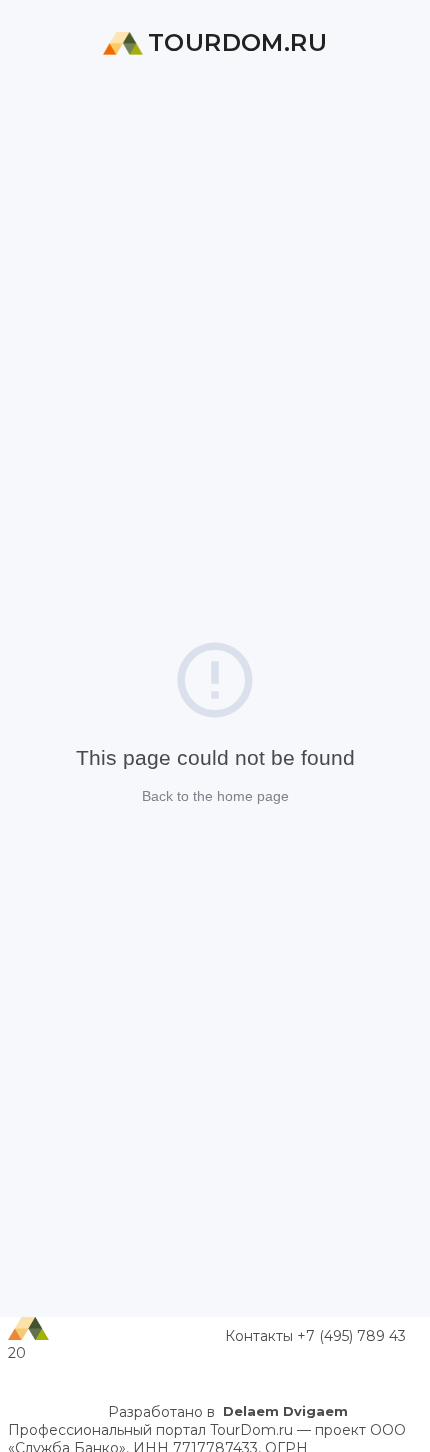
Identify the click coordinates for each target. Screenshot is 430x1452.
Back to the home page (215, 796)
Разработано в (228, 1412)
